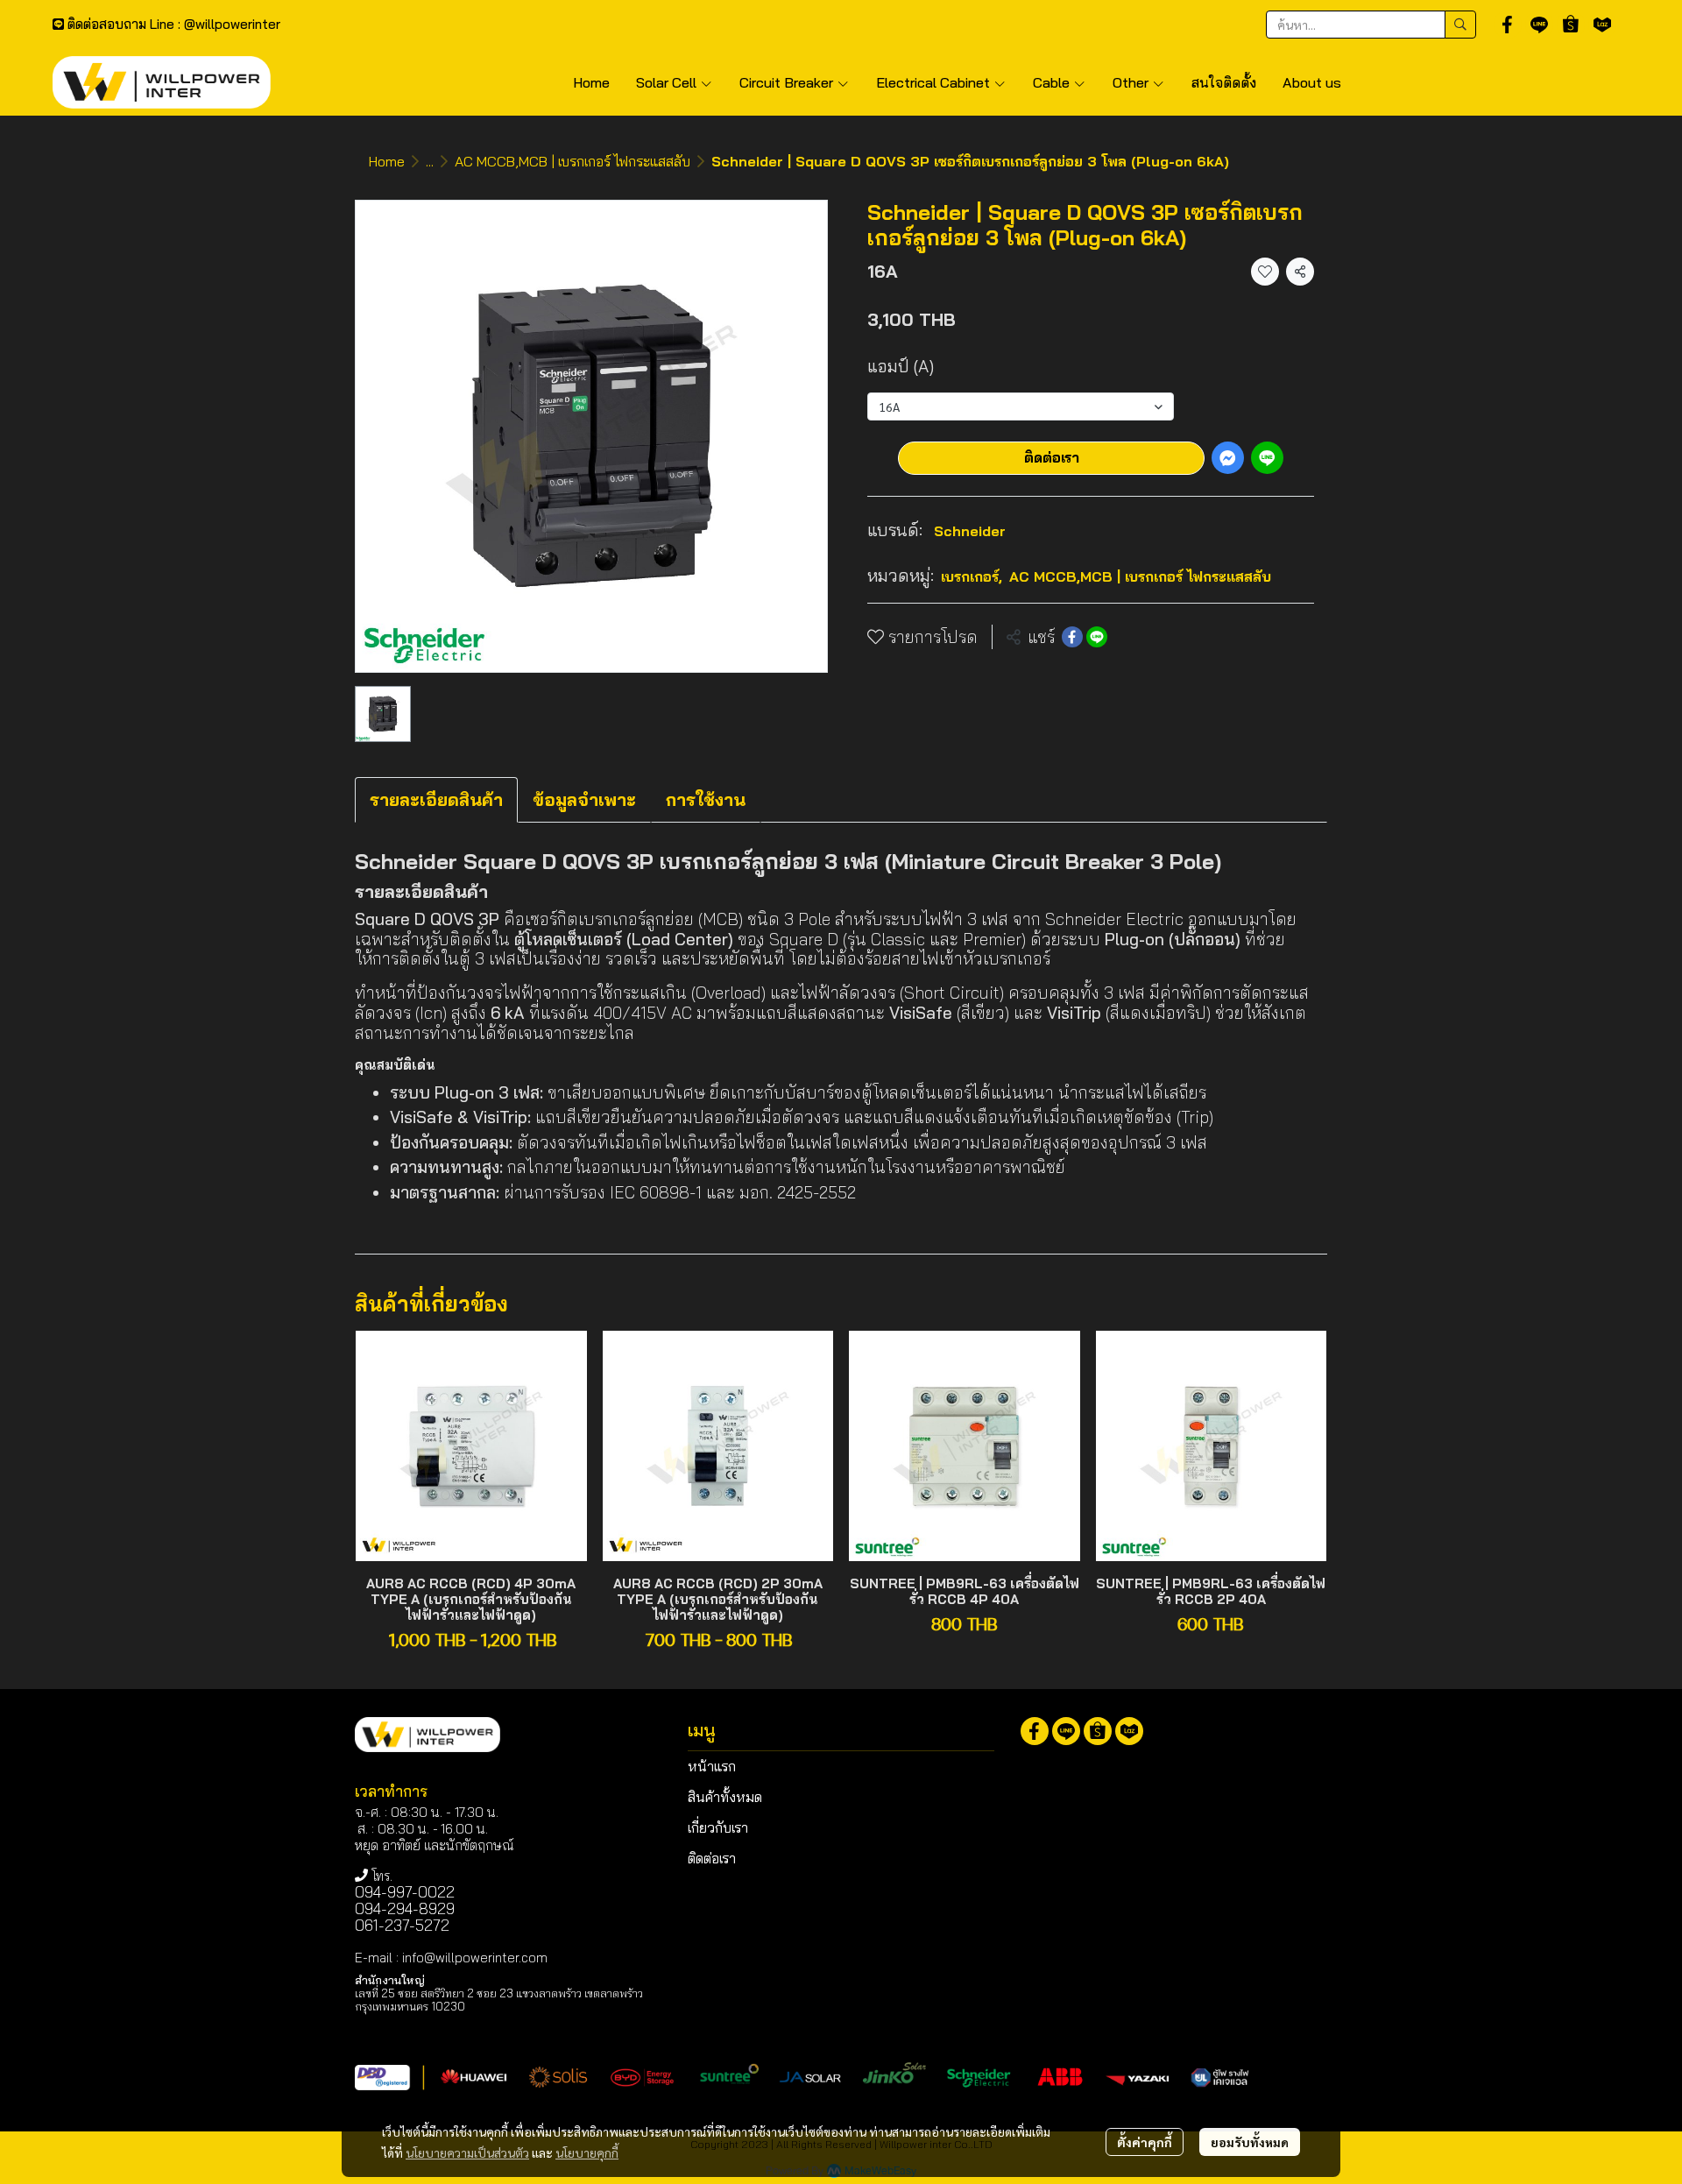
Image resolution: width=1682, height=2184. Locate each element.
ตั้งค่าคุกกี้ (1145, 2142)
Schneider (970, 531)
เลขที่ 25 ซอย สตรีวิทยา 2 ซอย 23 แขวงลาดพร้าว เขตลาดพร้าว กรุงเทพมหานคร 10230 (499, 2000)
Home (387, 161)
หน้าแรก (712, 1766)
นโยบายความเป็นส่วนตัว (467, 2152)
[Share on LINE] (1097, 637)
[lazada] (1602, 25)
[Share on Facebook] (1072, 637)
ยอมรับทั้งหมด (1250, 2142)
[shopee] (1571, 25)
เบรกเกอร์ (972, 576)
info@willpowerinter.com (475, 1958)
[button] (1371, 25)
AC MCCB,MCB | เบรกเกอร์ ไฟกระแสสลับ (572, 161)
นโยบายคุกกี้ (587, 2152)
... (430, 161)
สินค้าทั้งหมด (725, 1797)
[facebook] (1508, 25)
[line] (1539, 25)
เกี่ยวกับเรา (718, 1827)
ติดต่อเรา (1052, 457)
